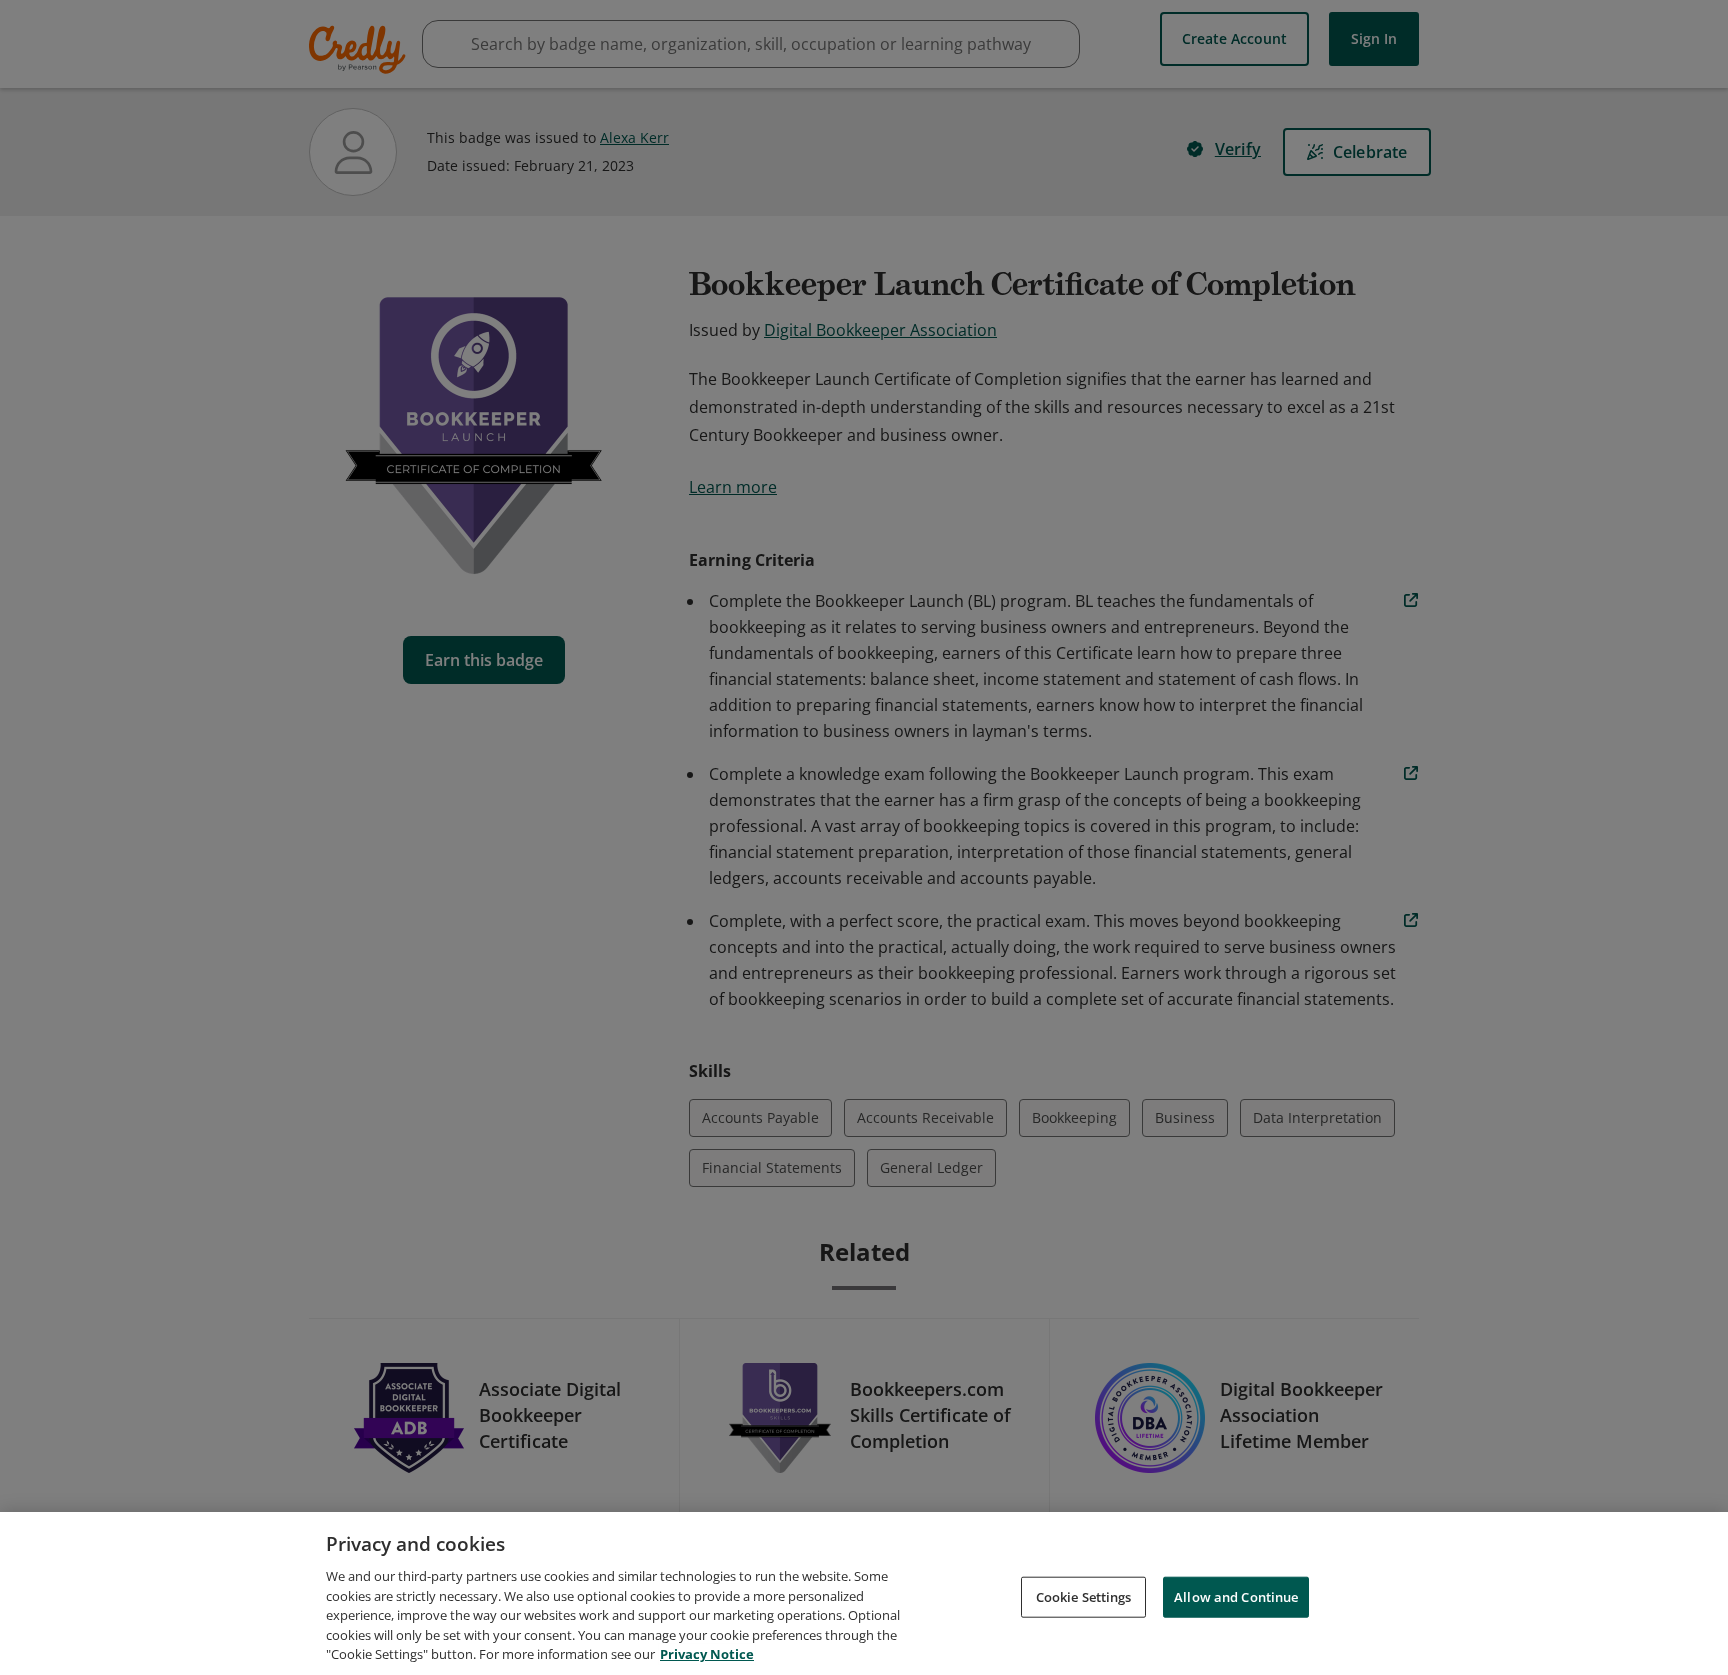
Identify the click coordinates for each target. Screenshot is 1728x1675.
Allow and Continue (1236, 1596)
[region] (864, 1593)
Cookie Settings (1084, 1596)
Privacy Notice (707, 1654)
